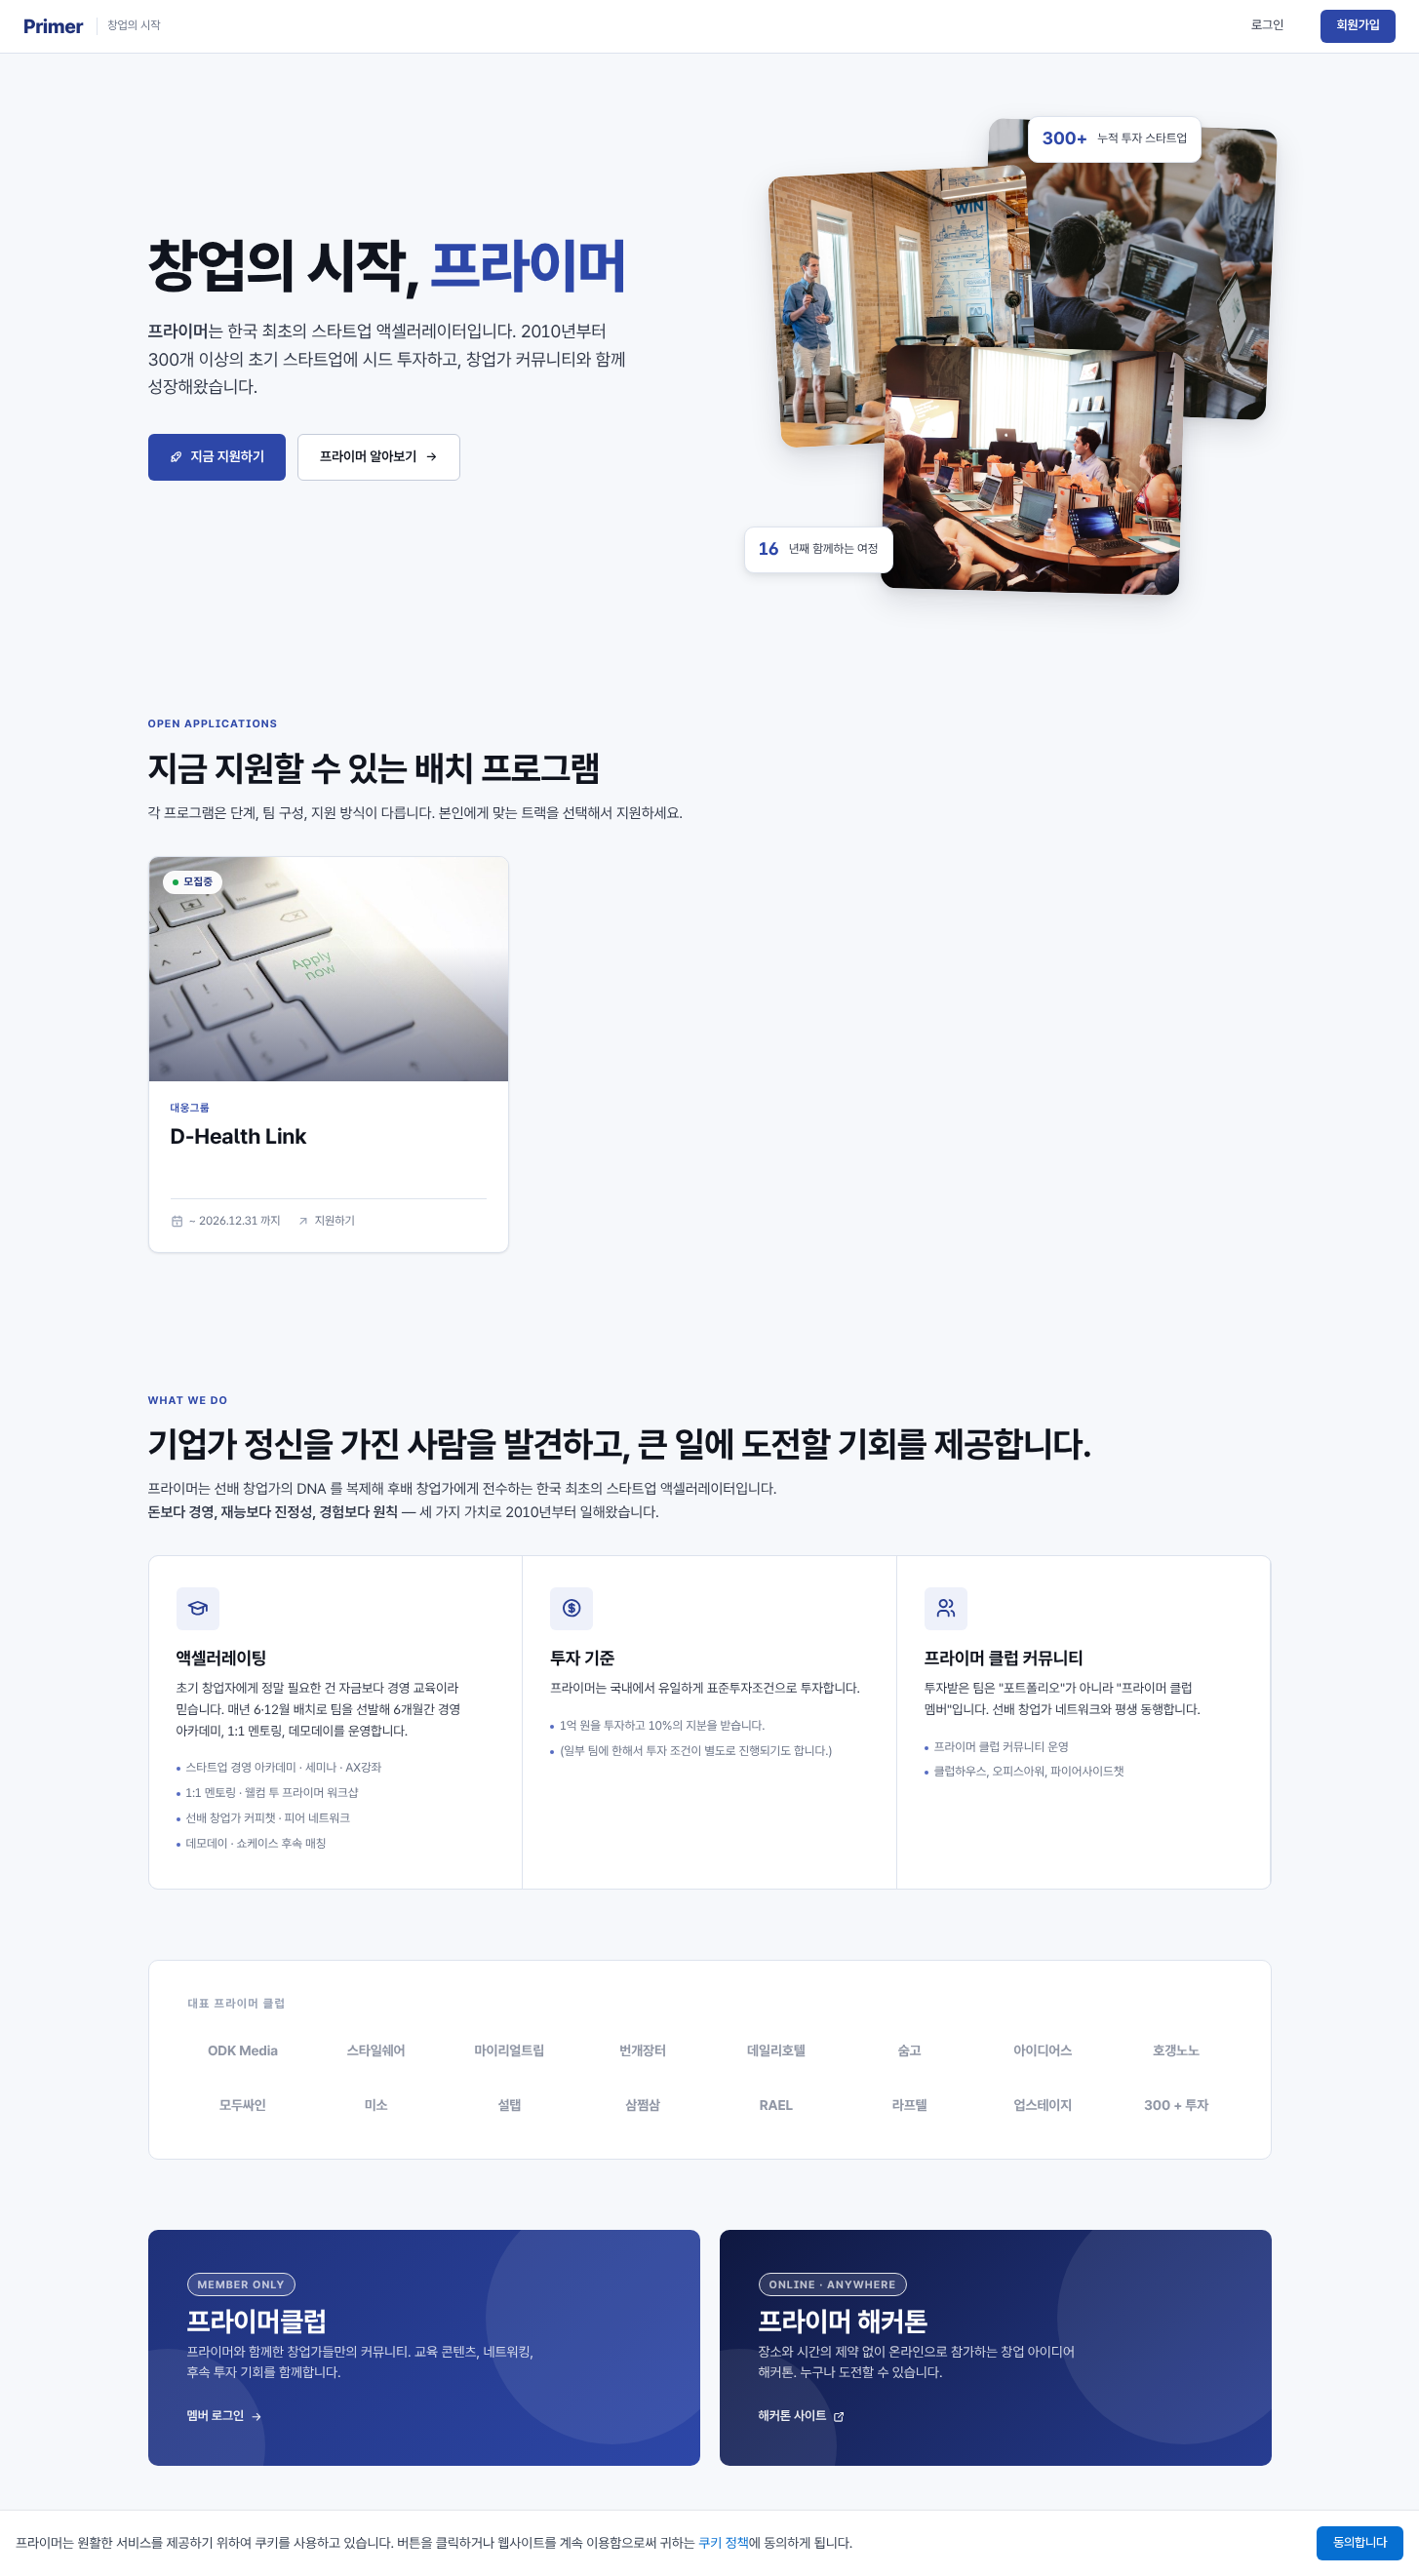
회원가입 (1358, 26)
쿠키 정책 (724, 2544)
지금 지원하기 (228, 457)
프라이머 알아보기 (368, 457)
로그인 (1267, 26)
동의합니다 (1360, 2542)
